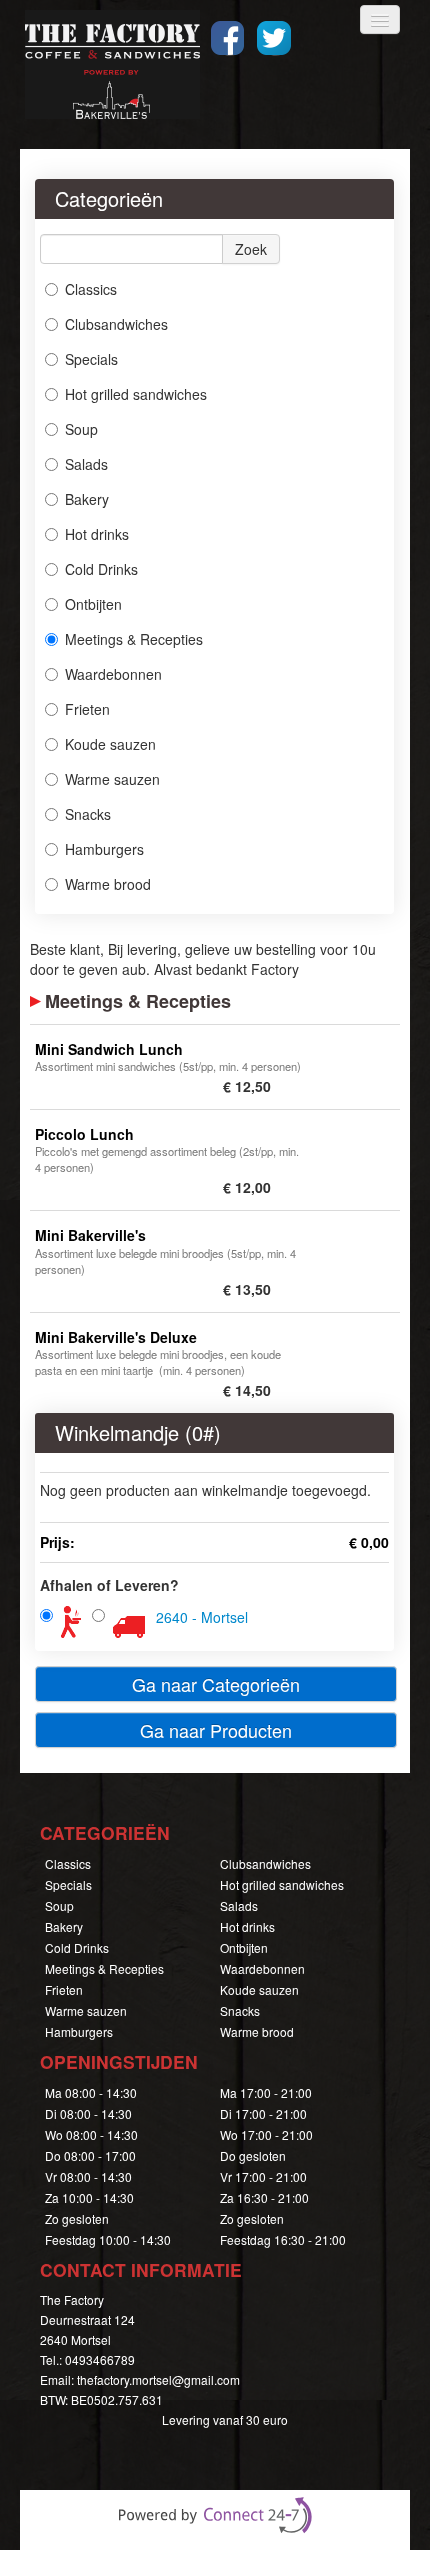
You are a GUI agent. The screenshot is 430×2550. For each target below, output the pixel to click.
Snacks (88, 814)
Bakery (87, 499)
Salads (86, 464)
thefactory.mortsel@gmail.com (158, 2379)
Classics (91, 289)
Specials (91, 359)
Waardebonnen (113, 674)
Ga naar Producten (216, 1730)
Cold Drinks (101, 569)
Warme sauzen (112, 779)
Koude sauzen (110, 744)
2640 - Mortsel (202, 1617)
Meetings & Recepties (134, 639)
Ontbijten (93, 604)
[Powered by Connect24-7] (215, 2515)
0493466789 (100, 2359)
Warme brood (108, 884)
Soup (81, 429)
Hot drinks (97, 534)
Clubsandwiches (116, 324)
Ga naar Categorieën (216, 1684)
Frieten (87, 709)
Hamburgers (104, 849)
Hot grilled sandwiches (136, 394)
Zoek (251, 249)
